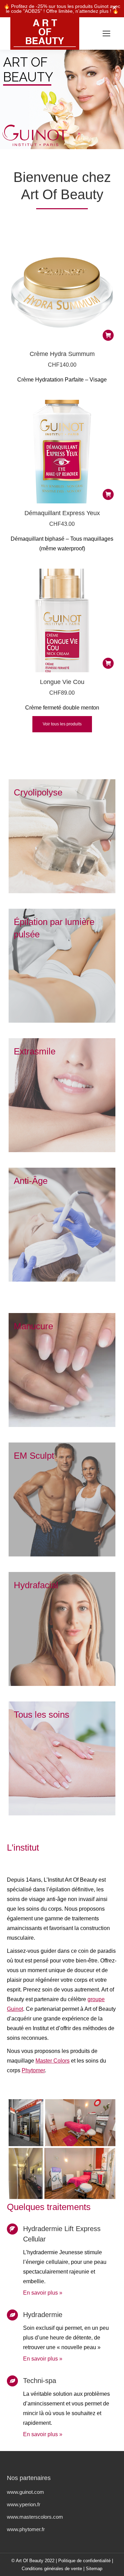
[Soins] (62, 1758)
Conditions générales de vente (52, 2569)
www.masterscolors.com (35, 2517)
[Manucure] (62, 1370)
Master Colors (53, 2061)
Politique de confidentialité (84, 2561)
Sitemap (94, 2569)
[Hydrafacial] (62, 1629)
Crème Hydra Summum (62, 354)
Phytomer (33, 2070)
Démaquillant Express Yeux (62, 513)
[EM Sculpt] (62, 1499)
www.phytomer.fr (26, 2529)
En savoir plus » (43, 2293)
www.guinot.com (25, 2492)
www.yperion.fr (24, 2504)
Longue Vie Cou (62, 682)
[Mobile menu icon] (106, 33)
